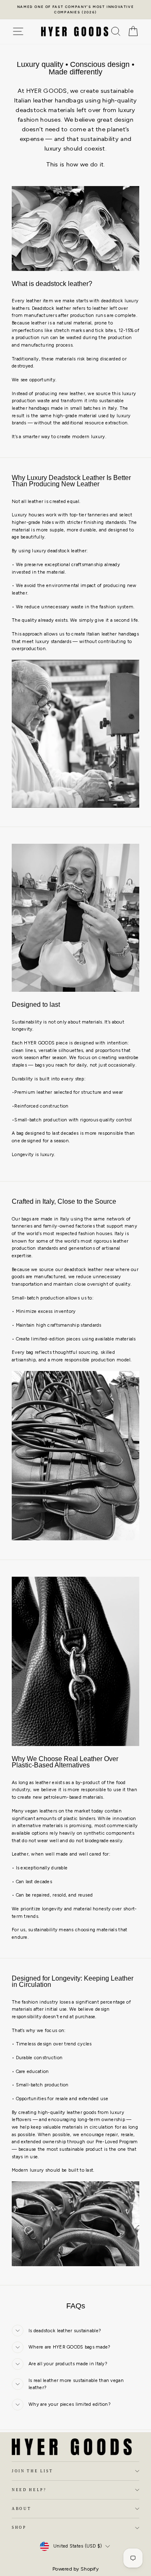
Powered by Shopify (75, 2569)
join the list (32, 2471)
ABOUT (21, 2509)
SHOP (19, 2527)
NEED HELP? (29, 2490)
